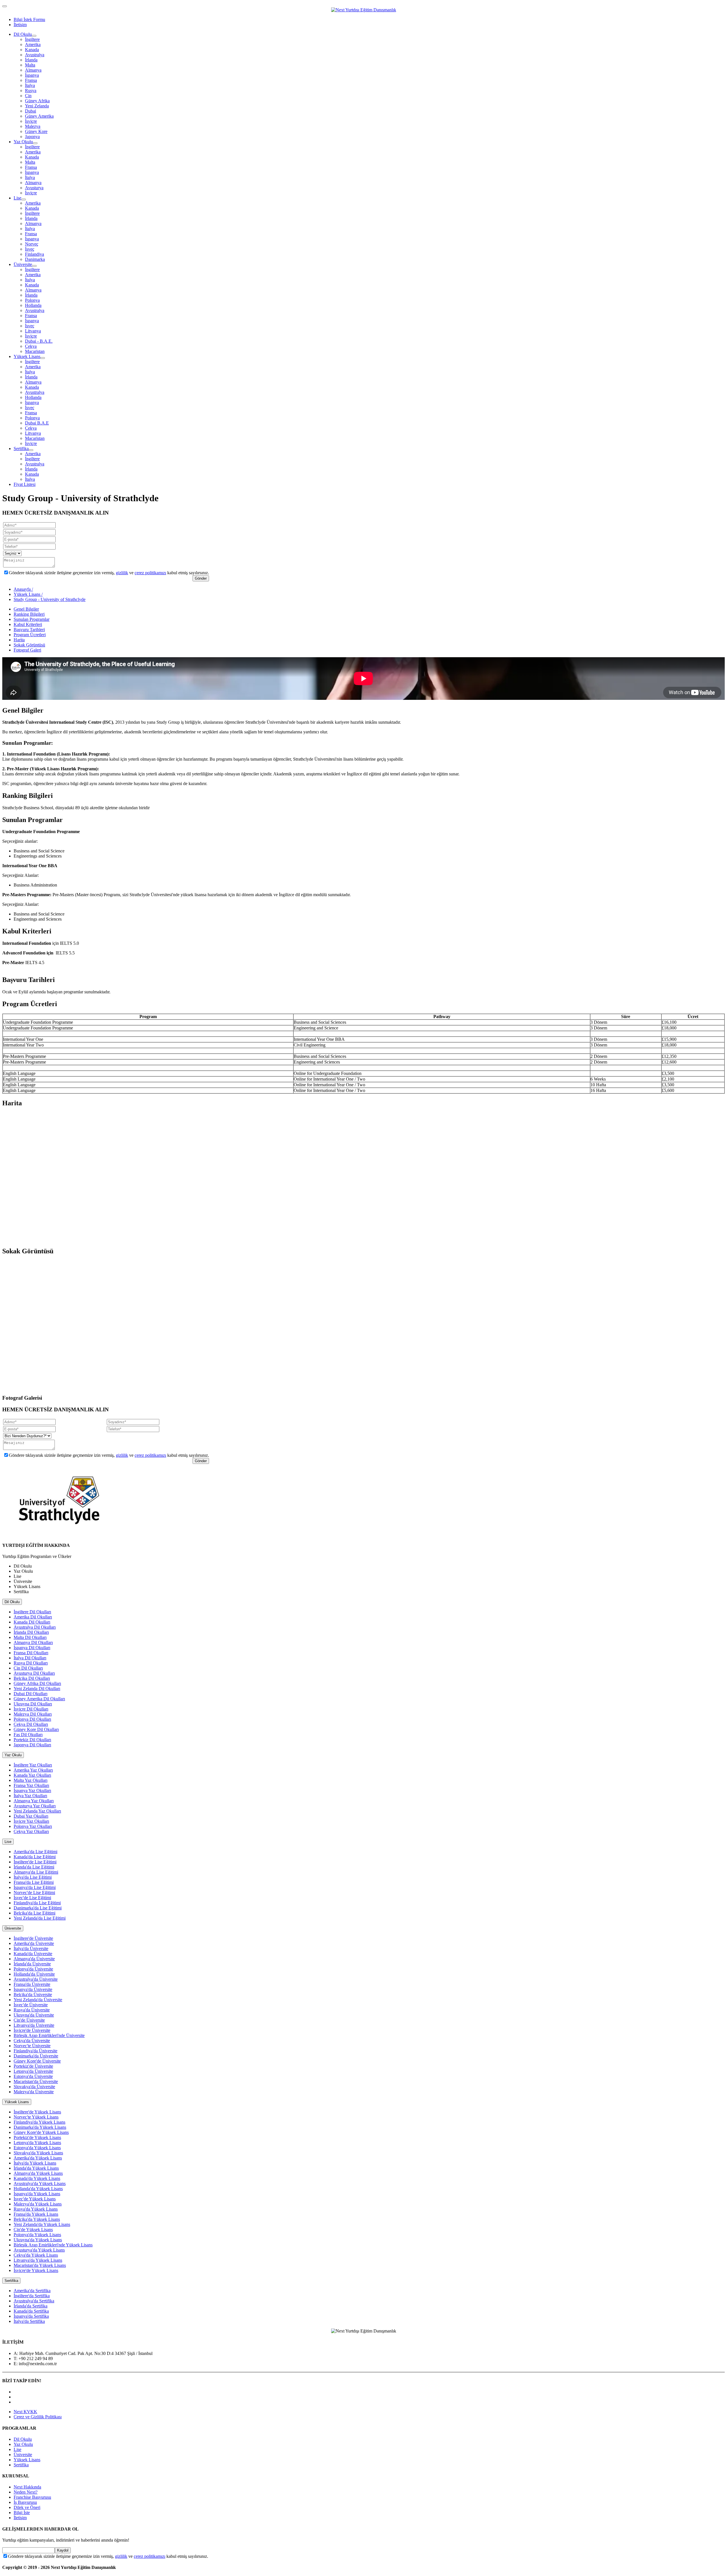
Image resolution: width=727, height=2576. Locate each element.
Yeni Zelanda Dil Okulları (37, 1688)
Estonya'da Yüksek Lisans (37, 2148)
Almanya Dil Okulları (33, 1642)
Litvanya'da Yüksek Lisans (38, 2260)
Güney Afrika (37, 101)
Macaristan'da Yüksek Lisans (40, 2265)
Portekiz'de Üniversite (33, 2066)
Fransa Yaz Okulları (31, 1785)
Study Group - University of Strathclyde (50, 599)
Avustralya (35, 55)
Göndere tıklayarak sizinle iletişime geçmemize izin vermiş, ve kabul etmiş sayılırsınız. (109, 573)
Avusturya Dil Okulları (34, 1673)
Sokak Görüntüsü (29, 645)
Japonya (32, 137)
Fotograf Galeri (27, 650)
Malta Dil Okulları (30, 1637)
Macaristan (35, 351)
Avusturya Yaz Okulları (35, 1806)
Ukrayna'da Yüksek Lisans (38, 2240)
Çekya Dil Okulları (31, 1724)
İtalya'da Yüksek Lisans (35, 2163)
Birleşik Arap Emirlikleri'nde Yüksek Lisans (53, 2245)
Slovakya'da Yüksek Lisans (38, 2153)
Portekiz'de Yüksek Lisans (37, 2137)
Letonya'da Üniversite (33, 2071)
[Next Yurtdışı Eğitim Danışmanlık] (364, 10)
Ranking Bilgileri (29, 614)
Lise (17, 198)
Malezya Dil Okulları (33, 1714)
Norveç (32, 244)
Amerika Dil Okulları (33, 1617)
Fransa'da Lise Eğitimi (34, 1882)
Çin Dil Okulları (28, 1668)
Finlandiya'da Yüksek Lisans (39, 2122)
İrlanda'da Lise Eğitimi (34, 1867)
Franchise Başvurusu (32, 2497)
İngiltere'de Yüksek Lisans (37, 2112)
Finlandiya (35, 254)
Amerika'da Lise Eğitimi (35, 1852)
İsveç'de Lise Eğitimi (32, 1898)
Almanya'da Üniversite (34, 1959)
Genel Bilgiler (26, 609)
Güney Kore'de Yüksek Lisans (41, 2132)
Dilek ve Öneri (27, 2507)
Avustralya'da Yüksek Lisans (40, 2183)
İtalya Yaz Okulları (30, 1796)
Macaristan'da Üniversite (36, 2081)
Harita (19, 640)
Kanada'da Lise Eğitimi (35, 1857)
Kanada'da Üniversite (33, 1954)
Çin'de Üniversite (29, 2020)
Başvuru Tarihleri (29, 630)
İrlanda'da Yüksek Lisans (36, 2168)
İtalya (30, 85)
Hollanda (33, 305)
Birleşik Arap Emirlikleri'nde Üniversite (49, 2035)
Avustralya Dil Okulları (35, 1627)
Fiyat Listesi (25, 484)
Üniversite (23, 264)
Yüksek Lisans (27, 356)
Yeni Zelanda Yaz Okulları (37, 1811)
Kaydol (63, 2550)
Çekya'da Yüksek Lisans (36, 2255)
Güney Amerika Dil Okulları (39, 1699)
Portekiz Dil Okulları (32, 1740)
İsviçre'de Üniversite (32, 2030)
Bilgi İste (22, 2512)
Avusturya (34, 188)
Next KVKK (25, 2412)
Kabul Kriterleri (28, 624)
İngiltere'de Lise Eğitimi (35, 1862)
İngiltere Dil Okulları (32, 1612)
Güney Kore (36, 131)
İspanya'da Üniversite (33, 1989)
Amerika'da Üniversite (34, 1943)
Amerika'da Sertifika (32, 2291)
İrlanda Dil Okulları (31, 1632)
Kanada (32, 50)
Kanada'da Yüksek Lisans (37, 2178)
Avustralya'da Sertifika (34, 2301)
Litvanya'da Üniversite (34, 2025)
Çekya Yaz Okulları (31, 1831)
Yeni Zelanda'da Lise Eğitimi (40, 1918)
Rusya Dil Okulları (31, 1663)
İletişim (20, 25)
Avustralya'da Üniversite (36, 1979)
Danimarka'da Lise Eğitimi (38, 1908)
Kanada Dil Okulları (32, 1622)
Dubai (31, 111)
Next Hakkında (27, 2487)
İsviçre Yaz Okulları (31, 1821)
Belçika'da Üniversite (33, 1995)
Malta (30, 65)
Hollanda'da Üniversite (34, 1974)
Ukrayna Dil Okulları (33, 1704)
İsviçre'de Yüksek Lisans (36, 2270)
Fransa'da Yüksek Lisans (36, 2214)
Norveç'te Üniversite (32, 2046)
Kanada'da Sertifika (31, 2311)
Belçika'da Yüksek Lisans (37, 2219)
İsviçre (31, 121)
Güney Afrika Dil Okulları (37, 1683)
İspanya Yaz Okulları (32, 1790)
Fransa (31, 80)
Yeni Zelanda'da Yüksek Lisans (42, 2224)
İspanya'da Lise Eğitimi (35, 1887)
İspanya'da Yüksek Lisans (37, 2194)
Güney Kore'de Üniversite (37, 2061)
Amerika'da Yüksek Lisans (38, 2158)
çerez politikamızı (150, 573)
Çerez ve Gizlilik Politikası (38, 2417)
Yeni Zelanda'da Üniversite (38, 2000)
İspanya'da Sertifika (31, 2316)
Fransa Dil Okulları (31, 1653)
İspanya (32, 75)
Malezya (33, 126)
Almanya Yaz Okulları (34, 1801)
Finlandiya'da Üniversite (35, 2051)
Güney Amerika (39, 116)
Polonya (32, 300)
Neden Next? (26, 2492)
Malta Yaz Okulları (31, 1780)
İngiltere (32, 39)
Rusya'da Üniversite (32, 2010)
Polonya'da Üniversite (33, 1969)
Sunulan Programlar (32, 619)
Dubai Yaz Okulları (31, 1816)
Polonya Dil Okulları (32, 1719)
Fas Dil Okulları (28, 1735)
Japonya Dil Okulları (32, 1745)
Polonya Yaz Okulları (33, 1826)
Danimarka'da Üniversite (36, 2056)
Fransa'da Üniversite (32, 1984)
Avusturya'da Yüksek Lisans (39, 2250)
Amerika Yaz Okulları (33, 1770)
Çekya (31, 346)
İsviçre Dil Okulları (31, 1709)
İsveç (30, 249)
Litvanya (33, 331)
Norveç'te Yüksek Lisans (36, 2117)
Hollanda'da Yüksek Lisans (38, 2189)
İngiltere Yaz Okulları (33, 1765)
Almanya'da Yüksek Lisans (38, 2173)
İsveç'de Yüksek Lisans (35, 2199)
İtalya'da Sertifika (29, 2321)
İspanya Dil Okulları (32, 1648)
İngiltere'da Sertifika (32, 2296)
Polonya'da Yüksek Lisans (37, 2235)
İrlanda (31, 60)
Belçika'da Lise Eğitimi (35, 1913)
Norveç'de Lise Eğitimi (34, 1893)
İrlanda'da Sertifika (31, 2306)
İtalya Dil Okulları (30, 1658)
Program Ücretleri (30, 635)
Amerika (33, 44)
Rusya (31, 90)
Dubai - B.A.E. (39, 341)
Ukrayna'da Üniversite (34, 2015)
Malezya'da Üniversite (34, 2092)
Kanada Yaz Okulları (32, 1775)
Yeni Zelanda (37, 106)
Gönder (201, 578)
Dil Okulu (23, 34)
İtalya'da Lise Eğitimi (33, 1877)
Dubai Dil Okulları (31, 1694)
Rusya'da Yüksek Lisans (36, 2209)
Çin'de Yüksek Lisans (33, 2229)
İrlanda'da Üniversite (32, 1964)
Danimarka (35, 259)
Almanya (33, 70)
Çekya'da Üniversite (32, 2041)
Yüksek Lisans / (28, 594)
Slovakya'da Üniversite (34, 2087)
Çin (28, 96)
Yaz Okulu (23, 142)
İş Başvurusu (25, 2502)
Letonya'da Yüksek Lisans (37, 2143)
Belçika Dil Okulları (32, 1678)
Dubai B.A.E (37, 423)
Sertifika (21, 449)
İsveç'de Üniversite (31, 2005)
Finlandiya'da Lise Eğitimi (37, 1903)
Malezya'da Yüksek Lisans (38, 2204)
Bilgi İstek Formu (29, 19)
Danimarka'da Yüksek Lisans (40, 2127)
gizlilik (122, 573)
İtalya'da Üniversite (31, 1948)
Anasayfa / (23, 589)
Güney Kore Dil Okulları (36, 1729)
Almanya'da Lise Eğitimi (36, 1872)
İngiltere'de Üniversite (33, 1938)
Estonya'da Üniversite (33, 2076)
